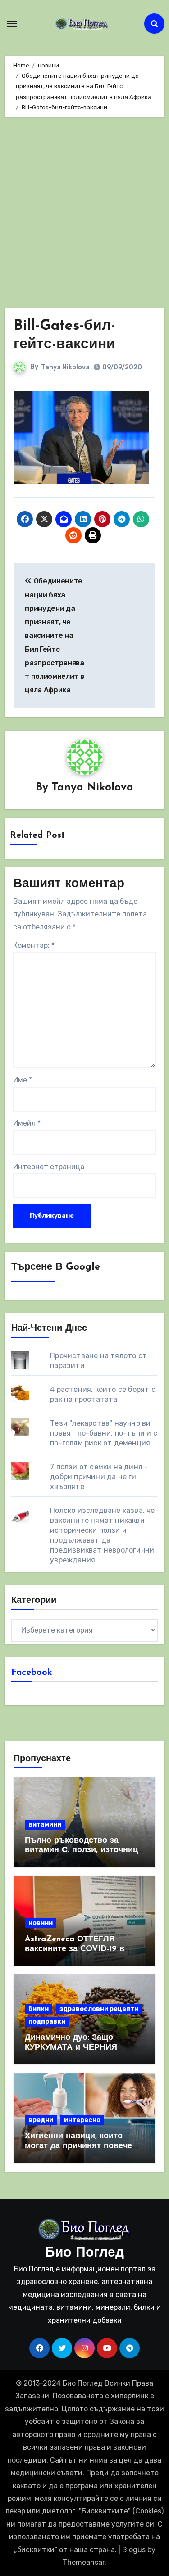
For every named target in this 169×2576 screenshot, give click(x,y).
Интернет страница (49, 1167)
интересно (82, 2120)
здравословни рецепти (99, 2009)
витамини (45, 1824)
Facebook (32, 1673)
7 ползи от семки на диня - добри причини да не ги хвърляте (99, 1477)
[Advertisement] (84, 215)
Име (23, 1080)
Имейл (27, 1123)
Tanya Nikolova (65, 367)
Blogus (134, 2550)
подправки (47, 2022)
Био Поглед (84, 2253)
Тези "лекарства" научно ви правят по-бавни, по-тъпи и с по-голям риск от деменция (104, 1433)
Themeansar (84, 2562)
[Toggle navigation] (12, 24)
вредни (41, 2120)
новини (41, 1923)
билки (39, 2009)
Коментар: (34, 945)
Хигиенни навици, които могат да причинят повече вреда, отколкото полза (78, 2146)
